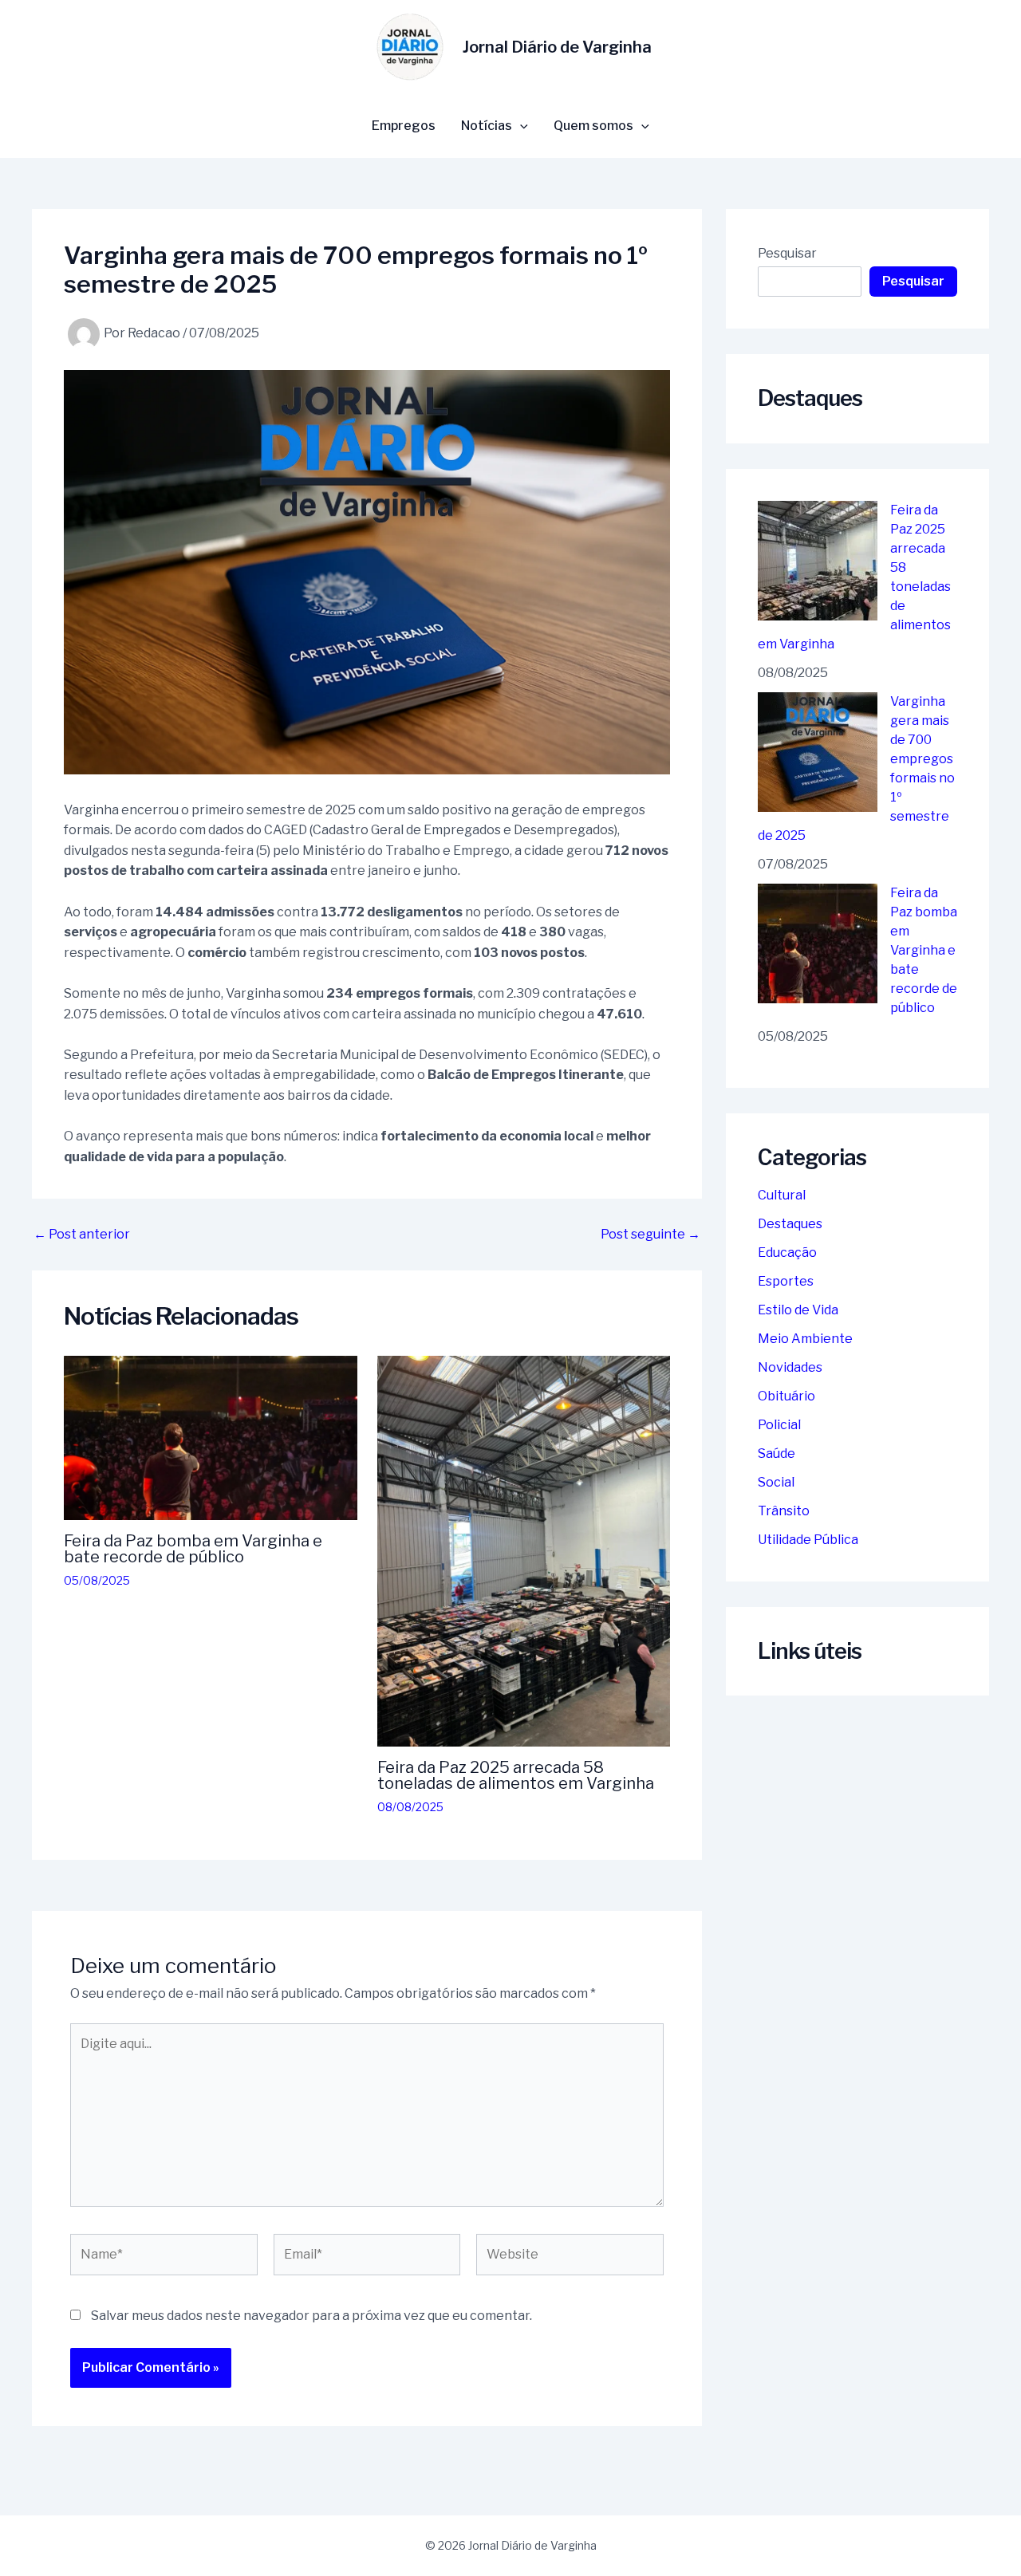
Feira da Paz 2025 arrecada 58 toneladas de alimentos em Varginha (516, 1775)
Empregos (404, 126)
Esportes (786, 1281)
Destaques (790, 1224)
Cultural (782, 1195)
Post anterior (82, 1235)
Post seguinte (650, 1235)
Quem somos (593, 126)
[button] (520, 126)
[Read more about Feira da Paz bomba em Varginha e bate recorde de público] (211, 1437)
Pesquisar (787, 253)
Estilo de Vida (798, 1310)
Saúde (777, 1453)
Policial (779, 1425)
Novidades (790, 1367)
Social (776, 1482)
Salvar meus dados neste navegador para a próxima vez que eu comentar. (311, 2316)
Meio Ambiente (805, 1339)
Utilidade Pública (808, 1540)
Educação (787, 1253)
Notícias (487, 126)
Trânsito (784, 1511)
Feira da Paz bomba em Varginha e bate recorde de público (193, 1549)
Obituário (786, 1396)
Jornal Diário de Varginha (557, 47)
